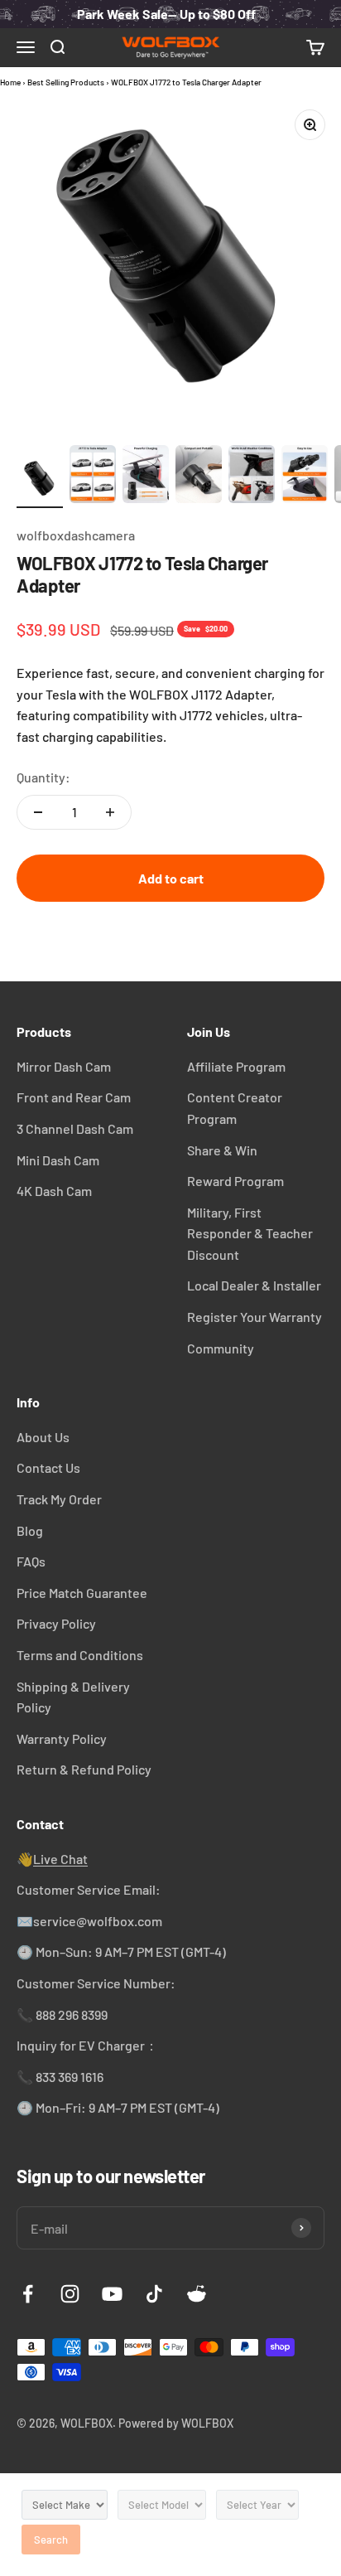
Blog (30, 1530)
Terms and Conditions (80, 1655)
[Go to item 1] (40, 482)
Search (51, 2540)
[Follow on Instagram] (70, 2294)
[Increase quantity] (110, 812)
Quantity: (43, 777)
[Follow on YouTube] (112, 2294)
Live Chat (60, 1859)
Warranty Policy (62, 1738)
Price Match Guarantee (82, 1593)
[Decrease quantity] (38, 812)
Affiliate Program (236, 1066)
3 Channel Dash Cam (75, 1128)
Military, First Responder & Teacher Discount (250, 1233)
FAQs (31, 1561)
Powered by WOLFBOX (176, 2423)
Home (10, 82)
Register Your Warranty (255, 1317)
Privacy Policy (56, 1623)
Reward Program (235, 1181)
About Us (43, 1437)
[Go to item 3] (146, 477)
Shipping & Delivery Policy (73, 1697)
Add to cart (171, 878)
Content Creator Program (235, 1108)
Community (221, 1348)
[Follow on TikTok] (154, 2294)
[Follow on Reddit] (197, 2294)
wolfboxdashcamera (76, 535)
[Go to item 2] (93, 477)
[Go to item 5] (252, 477)
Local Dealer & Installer (254, 1285)
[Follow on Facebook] (28, 2294)
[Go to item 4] (199, 477)
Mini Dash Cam (58, 1160)
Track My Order (59, 1499)
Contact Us (48, 1467)
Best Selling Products (66, 82)
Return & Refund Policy (84, 1769)
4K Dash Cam (54, 1191)
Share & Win (222, 1150)
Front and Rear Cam (74, 1097)
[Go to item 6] (305, 477)
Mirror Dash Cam (64, 1066)
